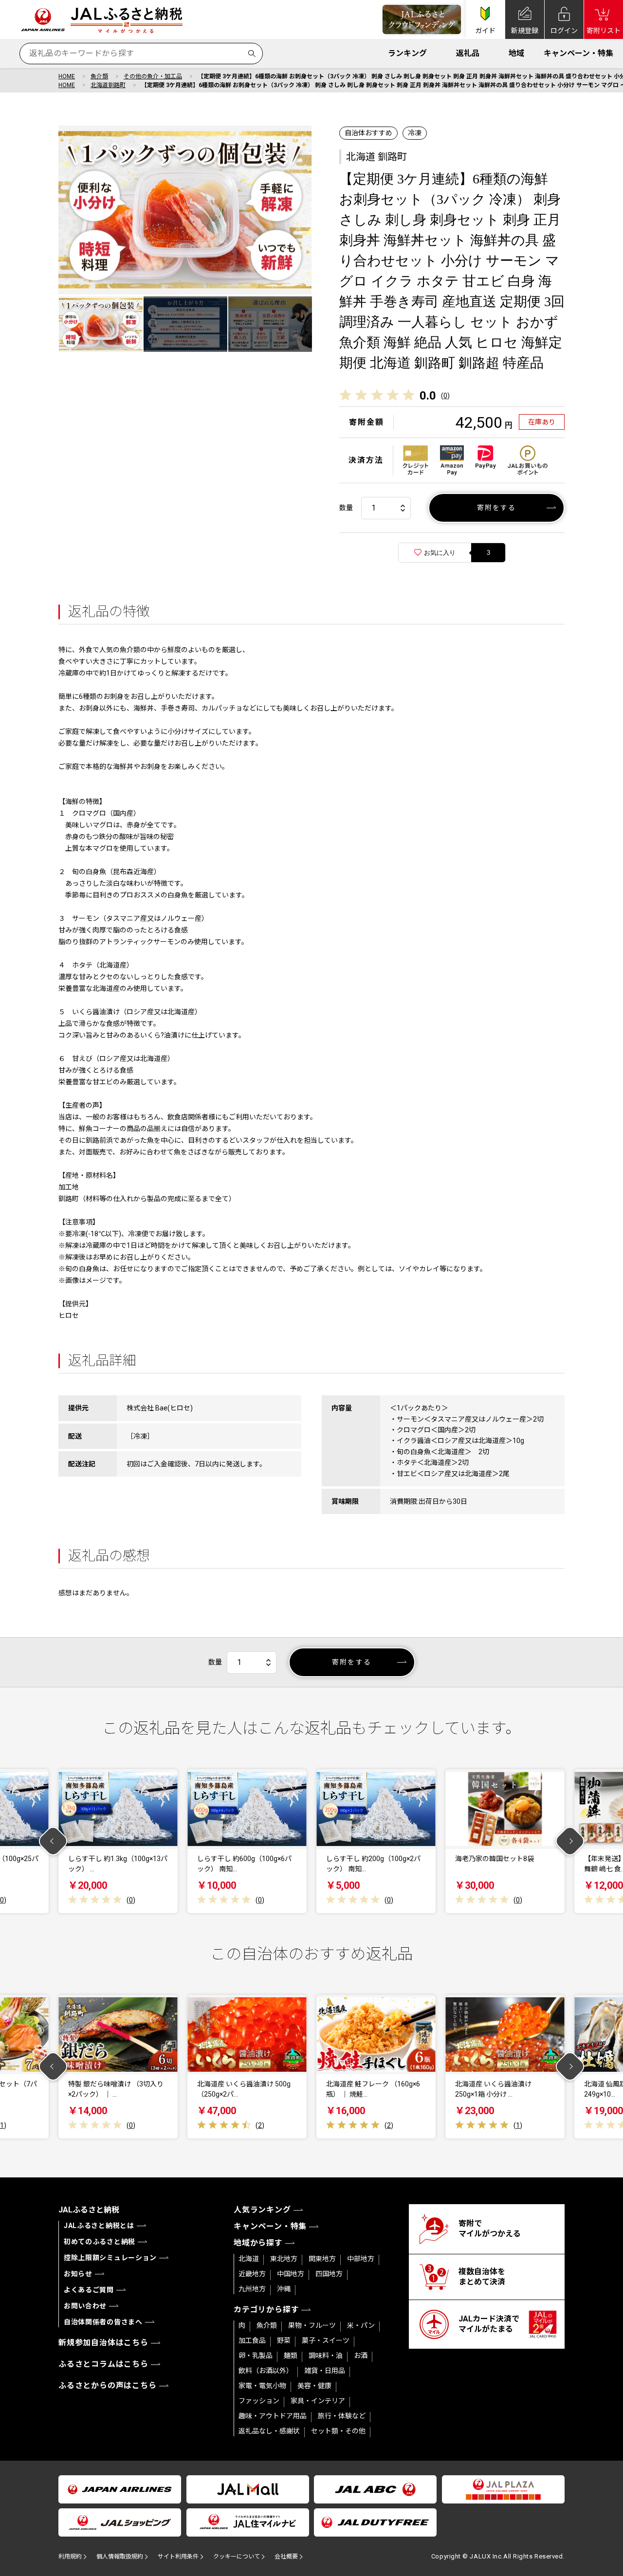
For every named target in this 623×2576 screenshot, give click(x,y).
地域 (516, 53)
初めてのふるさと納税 (100, 2242)
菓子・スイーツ (326, 2340)
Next (570, 1841)
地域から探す (258, 2243)
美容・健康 (314, 2386)
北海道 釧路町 (376, 157)
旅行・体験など (342, 2416)
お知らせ (78, 2274)
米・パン (361, 2325)
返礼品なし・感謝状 (269, 2431)
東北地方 (284, 2259)
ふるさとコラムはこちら (103, 2364)
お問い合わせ (85, 2306)
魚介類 (99, 76)
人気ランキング (262, 2210)
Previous (53, 1841)
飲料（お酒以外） (266, 2371)
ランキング (407, 53)
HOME (67, 76)
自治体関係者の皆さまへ (103, 2322)
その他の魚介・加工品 (153, 76)
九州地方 (252, 2289)
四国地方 (329, 2274)
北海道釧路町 (108, 85)
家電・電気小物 (262, 2386)
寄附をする (497, 508)
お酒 (361, 2356)
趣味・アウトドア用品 (273, 2416)
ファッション (259, 2401)
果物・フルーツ (312, 2325)
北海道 (249, 2259)
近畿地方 (252, 2274)
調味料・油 (326, 2356)
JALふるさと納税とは (99, 2226)
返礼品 (468, 53)
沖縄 (284, 2289)
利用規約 (70, 2557)
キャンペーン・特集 (578, 53)
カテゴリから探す (266, 2310)
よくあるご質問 (89, 2290)
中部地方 (361, 2259)
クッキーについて (237, 2557)
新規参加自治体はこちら (103, 2343)
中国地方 (291, 2274)
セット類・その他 (338, 2431)
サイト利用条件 (178, 2557)
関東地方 (322, 2259)
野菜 (284, 2340)
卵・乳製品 (256, 2356)
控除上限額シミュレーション (110, 2258)
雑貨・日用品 (325, 2371)
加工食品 (252, 2340)
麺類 (291, 2356)
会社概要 (286, 2557)
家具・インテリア (318, 2401)
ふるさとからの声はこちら (108, 2385)
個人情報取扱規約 (120, 2557)
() (445, 396)
